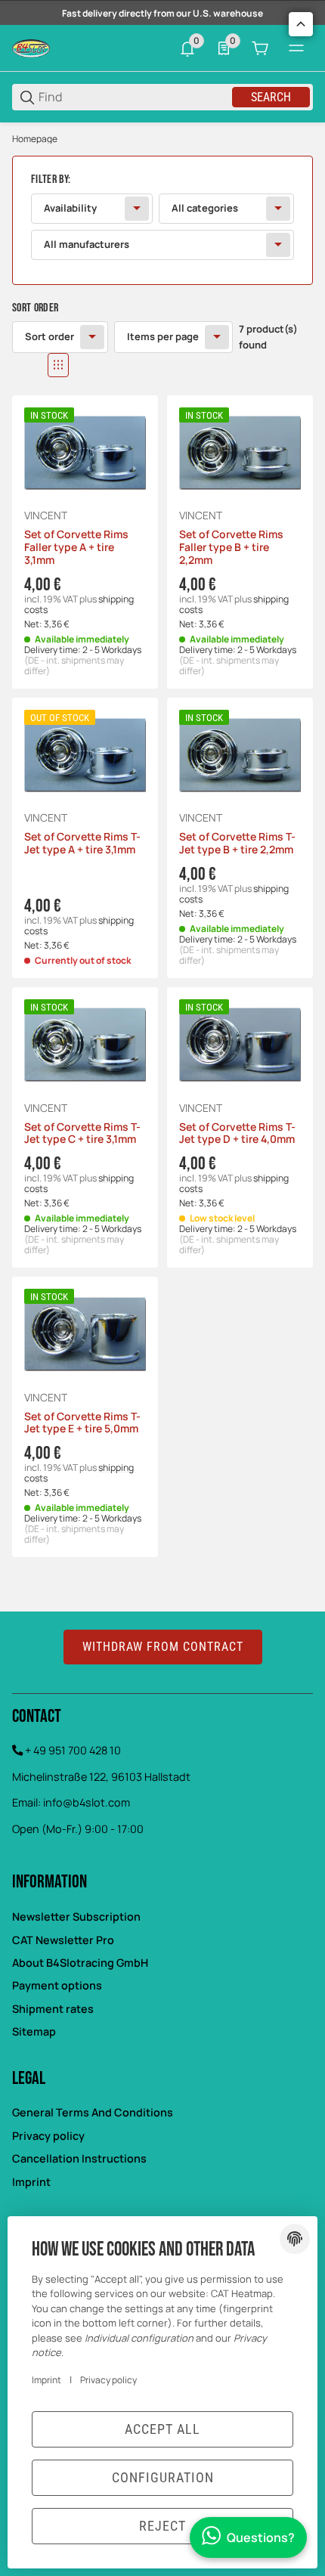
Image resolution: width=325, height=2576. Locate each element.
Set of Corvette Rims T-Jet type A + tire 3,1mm (82, 844)
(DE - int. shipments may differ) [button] (74, 666)
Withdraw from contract (163, 1647)
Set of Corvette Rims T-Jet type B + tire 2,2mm (237, 844)
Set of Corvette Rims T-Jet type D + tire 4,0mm (237, 1134)
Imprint (31, 2182)
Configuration (163, 2477)
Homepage (35, 139)
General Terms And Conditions (93, 2112)
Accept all (162, 2429)
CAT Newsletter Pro (63, 1940)
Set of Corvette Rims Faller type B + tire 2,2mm (231, 547)
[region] (162, 139)
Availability (70, 208)
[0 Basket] (260, 48)
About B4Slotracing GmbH (80, 1963)
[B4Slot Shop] (31, 47)
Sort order (50, 336)
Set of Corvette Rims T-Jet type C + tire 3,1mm (82, 1134)
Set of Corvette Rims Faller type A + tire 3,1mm (76, 547)
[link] (162, 220)
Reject (162, 2526)
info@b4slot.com (87, 1802)
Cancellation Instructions (79, 2158)
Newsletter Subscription (76, 1917)
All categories (205, 208)
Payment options (57, 1985)
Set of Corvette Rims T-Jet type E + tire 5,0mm (82, 1423)
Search (271, 97)
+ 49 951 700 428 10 (73, 1750)
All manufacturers (87, 244)
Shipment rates (53, 2009)
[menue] (296, 48)
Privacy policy (48, 2136)
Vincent (46, 516)
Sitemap (34, 2031)
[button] (24, 365)
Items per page (163, 336)
